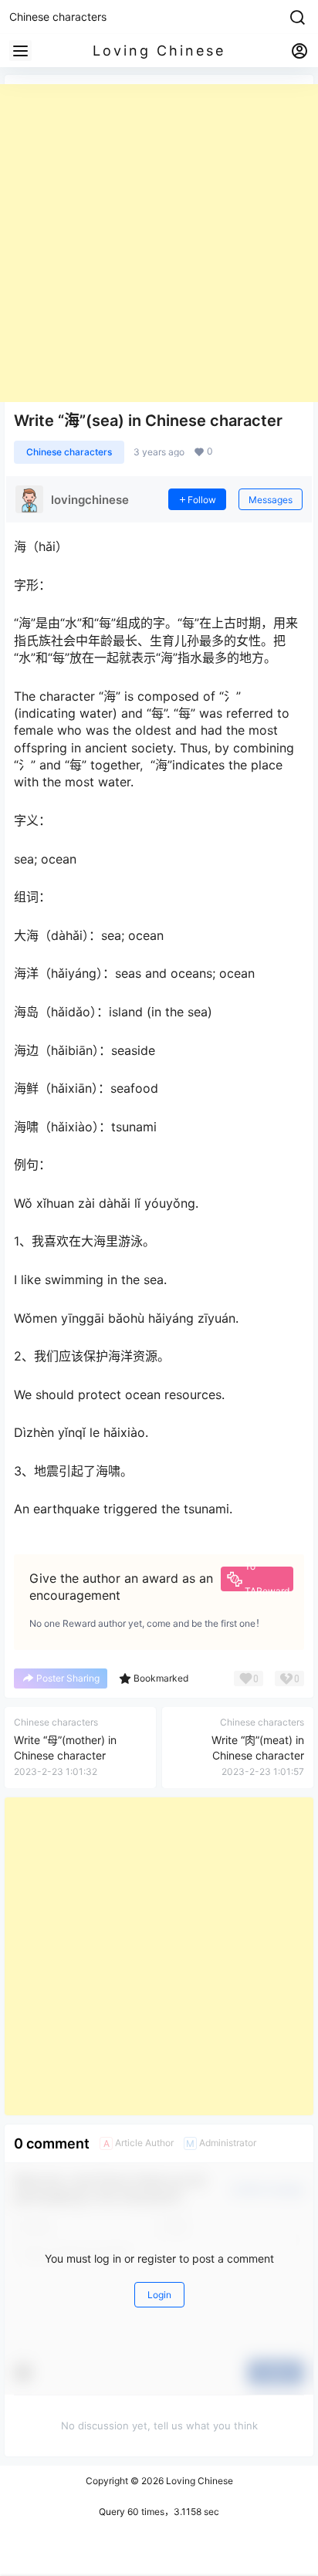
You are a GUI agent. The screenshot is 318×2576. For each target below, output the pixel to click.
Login (159, 2295)
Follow (202, 500)
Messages (271, 500)
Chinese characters (69, 452)
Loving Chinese (198, 2481)
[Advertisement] (159, 243)
